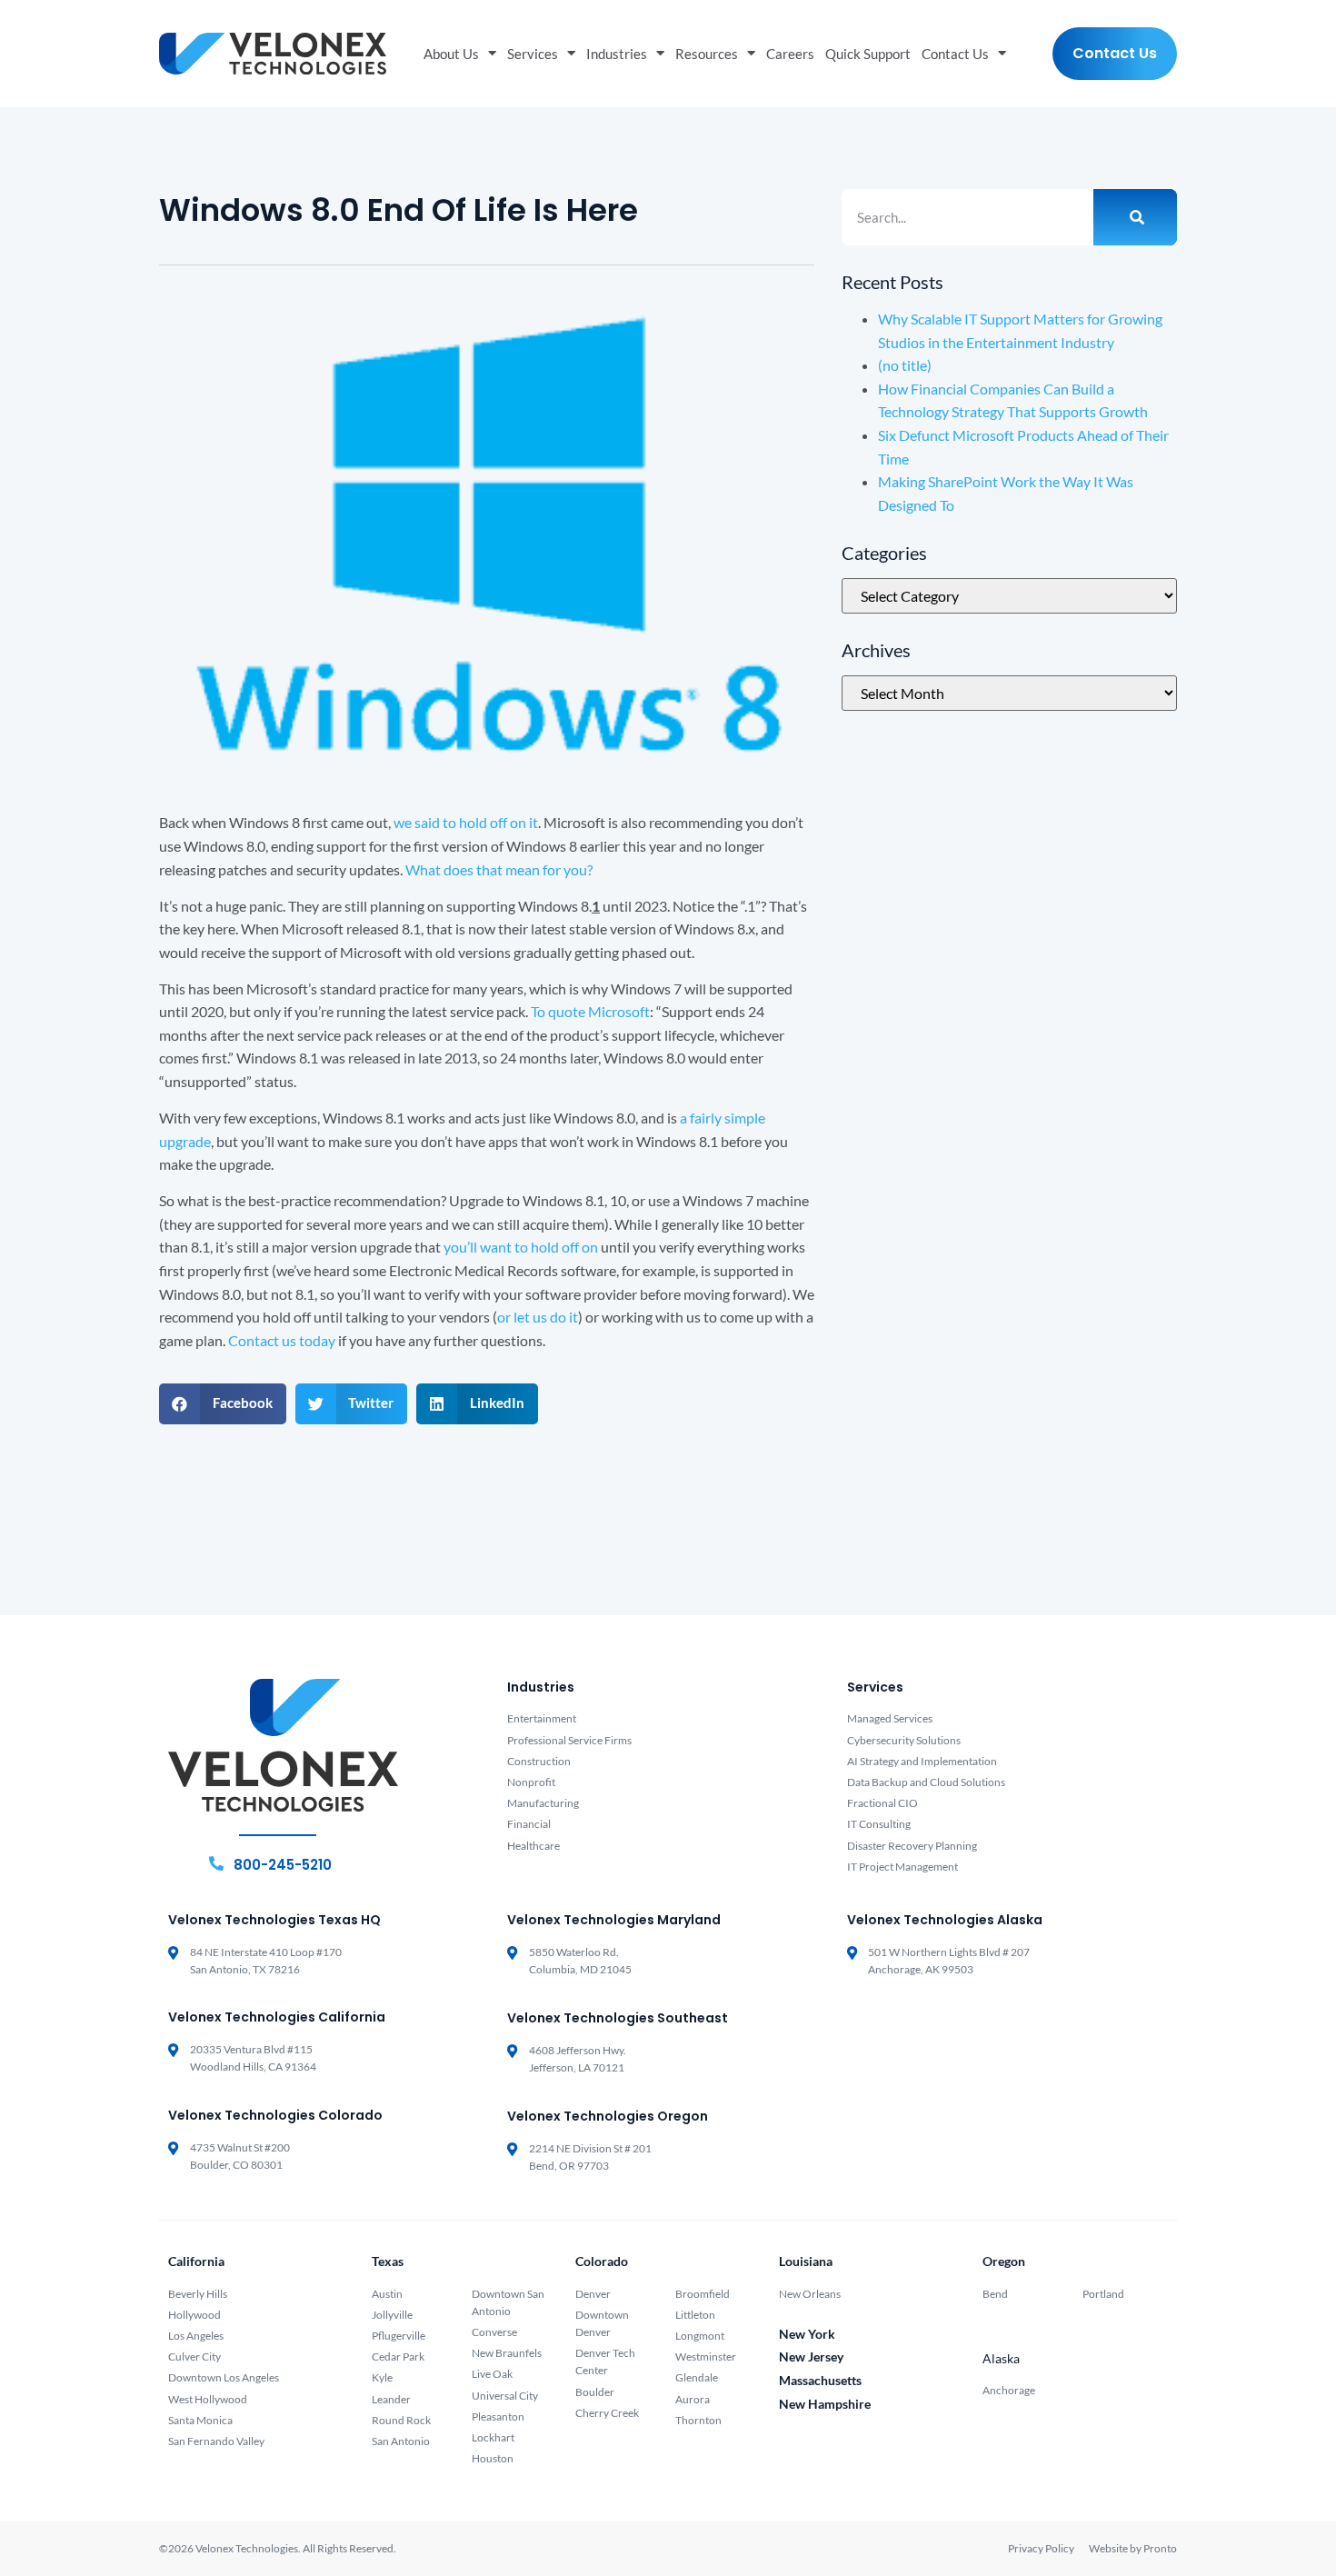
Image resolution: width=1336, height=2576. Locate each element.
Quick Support (868, 54)
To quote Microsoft (590, 1011)
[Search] (1135, 217)
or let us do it (538, 1317)
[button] (223, 1404)
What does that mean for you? (499, 869)
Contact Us (955, 54)
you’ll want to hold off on (521, 1247)
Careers (790, 54)
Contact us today (282, 1340)
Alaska (1001, 2358)
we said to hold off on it (466, 822)
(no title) (905, 365)
